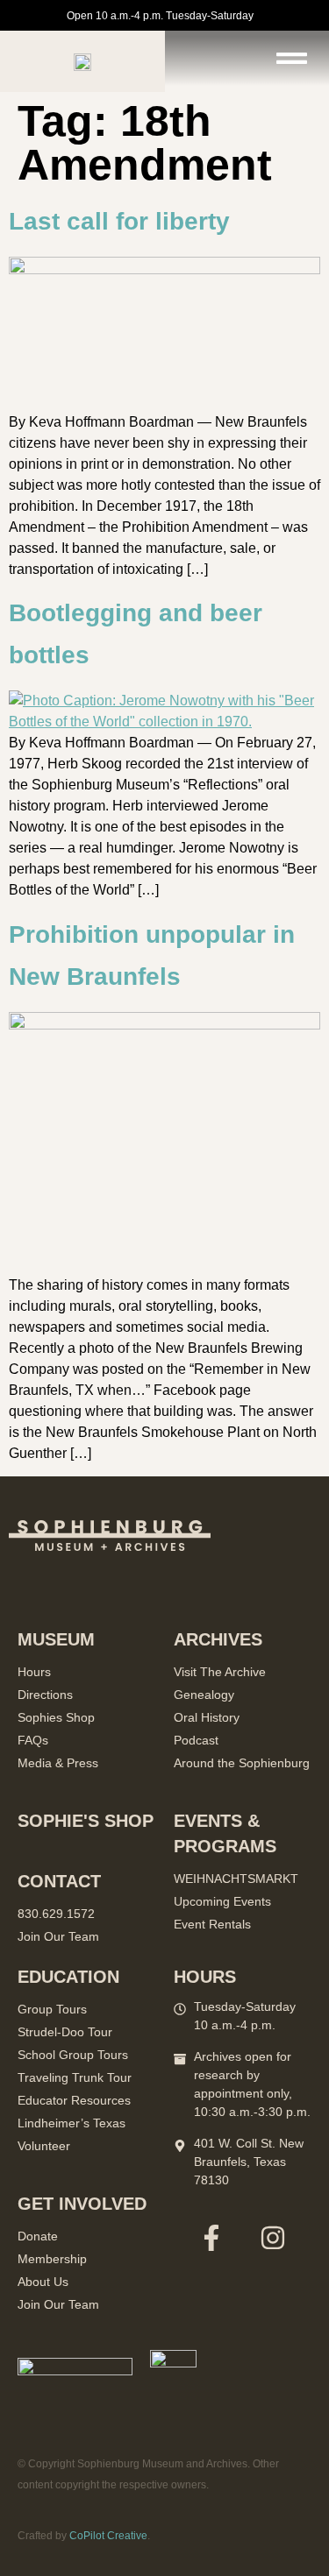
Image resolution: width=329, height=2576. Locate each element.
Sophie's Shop (86, 1821)
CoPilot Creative (108, 2536)
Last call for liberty (119, 221)
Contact (59, 1881)
